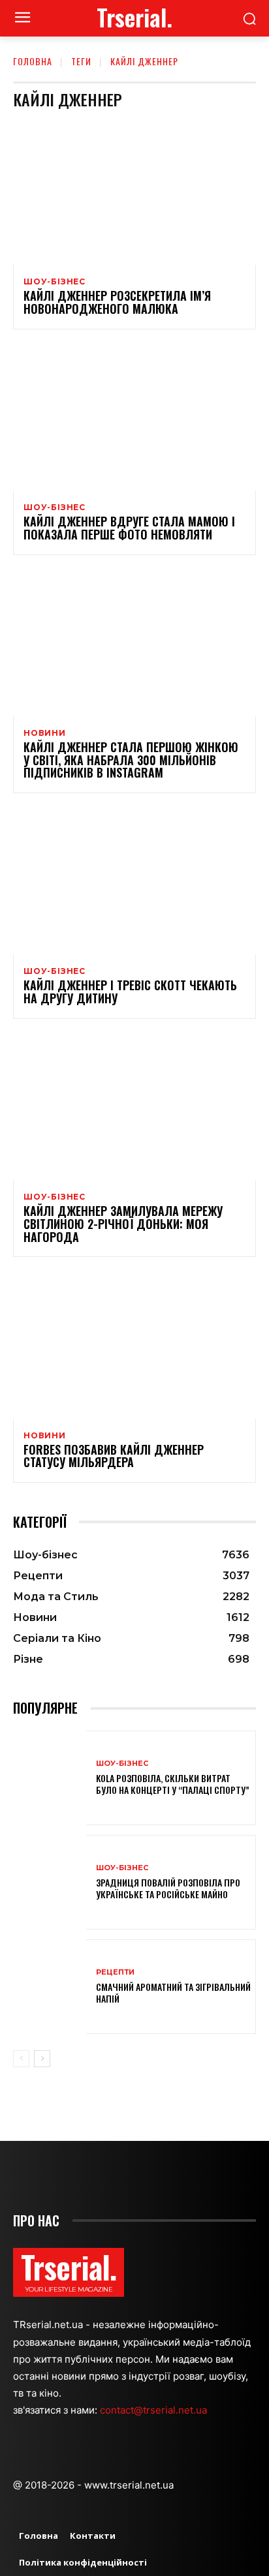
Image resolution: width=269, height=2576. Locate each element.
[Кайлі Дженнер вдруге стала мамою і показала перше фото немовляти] (134, 418)
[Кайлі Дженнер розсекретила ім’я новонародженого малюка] (134, 192)
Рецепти (115, 1972)
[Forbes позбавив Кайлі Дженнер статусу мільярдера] (134, 1345)
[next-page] (42, 2059)
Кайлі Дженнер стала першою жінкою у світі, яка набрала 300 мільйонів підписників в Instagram (131, 760)
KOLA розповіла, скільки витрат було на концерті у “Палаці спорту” (173, 1784)
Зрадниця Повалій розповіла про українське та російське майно (168, 1888)
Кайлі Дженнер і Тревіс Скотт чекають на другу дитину (130, 992)
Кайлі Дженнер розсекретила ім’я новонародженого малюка (117, 302)
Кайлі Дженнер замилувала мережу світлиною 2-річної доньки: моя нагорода (123, 1224)
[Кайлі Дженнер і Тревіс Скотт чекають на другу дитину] (134, 882)
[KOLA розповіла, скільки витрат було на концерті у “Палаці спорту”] (50, 1778)
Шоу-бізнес (55, 282)
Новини (45, 733)
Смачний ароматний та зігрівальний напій (173, 1993)
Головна (33, 61)
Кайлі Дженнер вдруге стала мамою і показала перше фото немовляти (129, 528)
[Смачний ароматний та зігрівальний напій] (50, 1987)
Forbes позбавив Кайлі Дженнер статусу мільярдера (114, 1456)
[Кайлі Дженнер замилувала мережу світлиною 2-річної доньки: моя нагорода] (134, 1107)
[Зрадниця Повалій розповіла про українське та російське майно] (50, 1882)
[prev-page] (21, 2059)
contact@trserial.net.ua (155, 2410)
